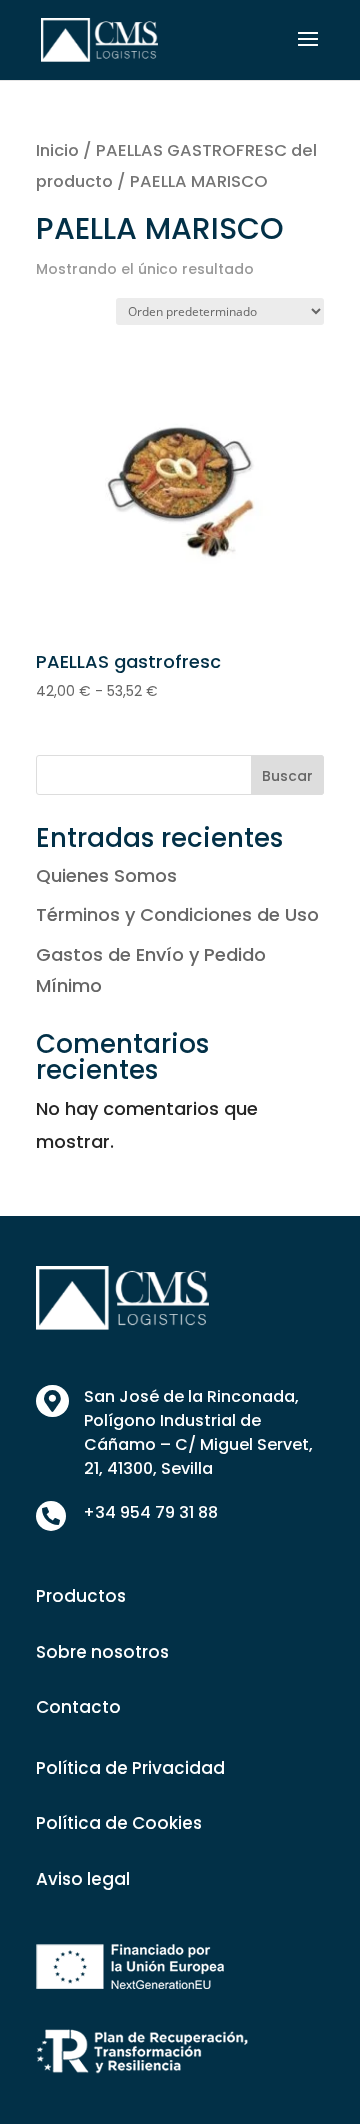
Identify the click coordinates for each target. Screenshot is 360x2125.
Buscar (287, 776)
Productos (81, 1596)
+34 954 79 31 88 (150, 1512)
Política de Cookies (119, 1823)
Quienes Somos (106, 875)
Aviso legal (83, 1879)
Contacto (78, 1707)
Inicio (57, 150)
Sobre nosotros (102, 1652)
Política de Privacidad (130, 1768)
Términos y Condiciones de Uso (177, 914)
